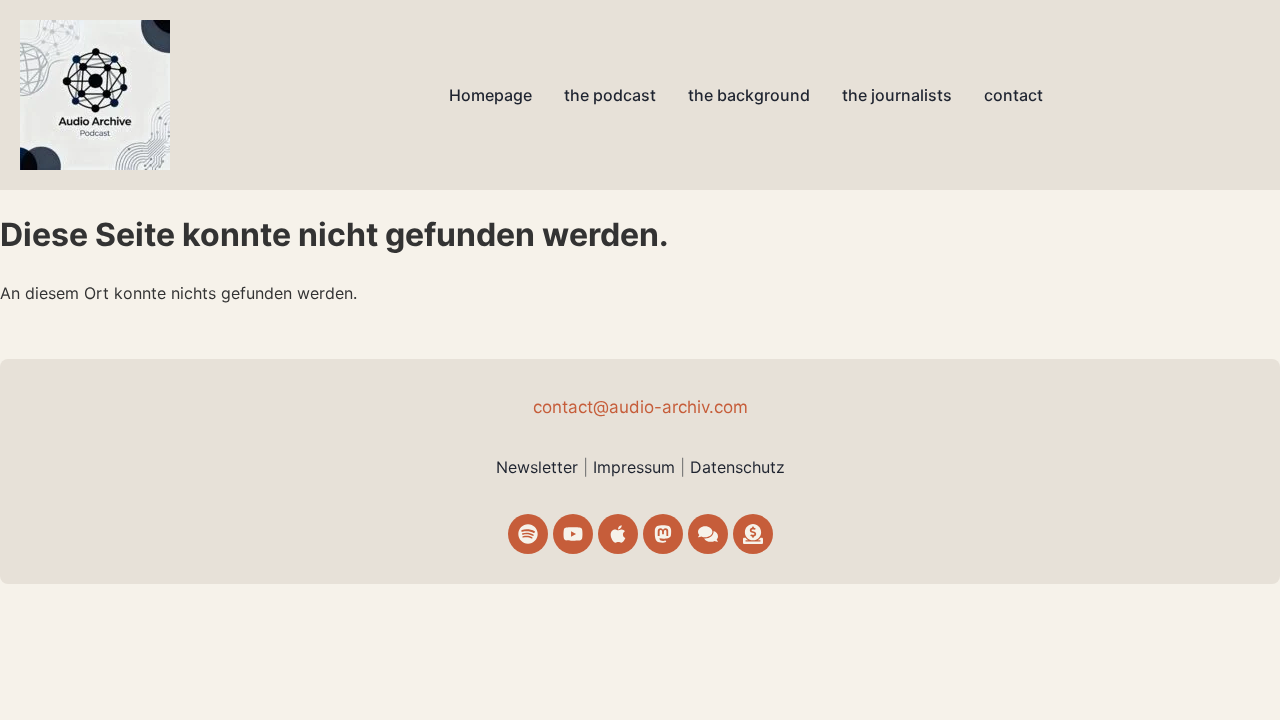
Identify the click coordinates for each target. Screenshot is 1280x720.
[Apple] (618, 534)
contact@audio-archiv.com (640, 407)
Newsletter (537, 467)
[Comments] (708, 534)
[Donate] (753, 534)
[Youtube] (573, 534)
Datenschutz (737, 467)
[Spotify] (528, 534)
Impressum (636, 467)
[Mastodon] (663, 534)
